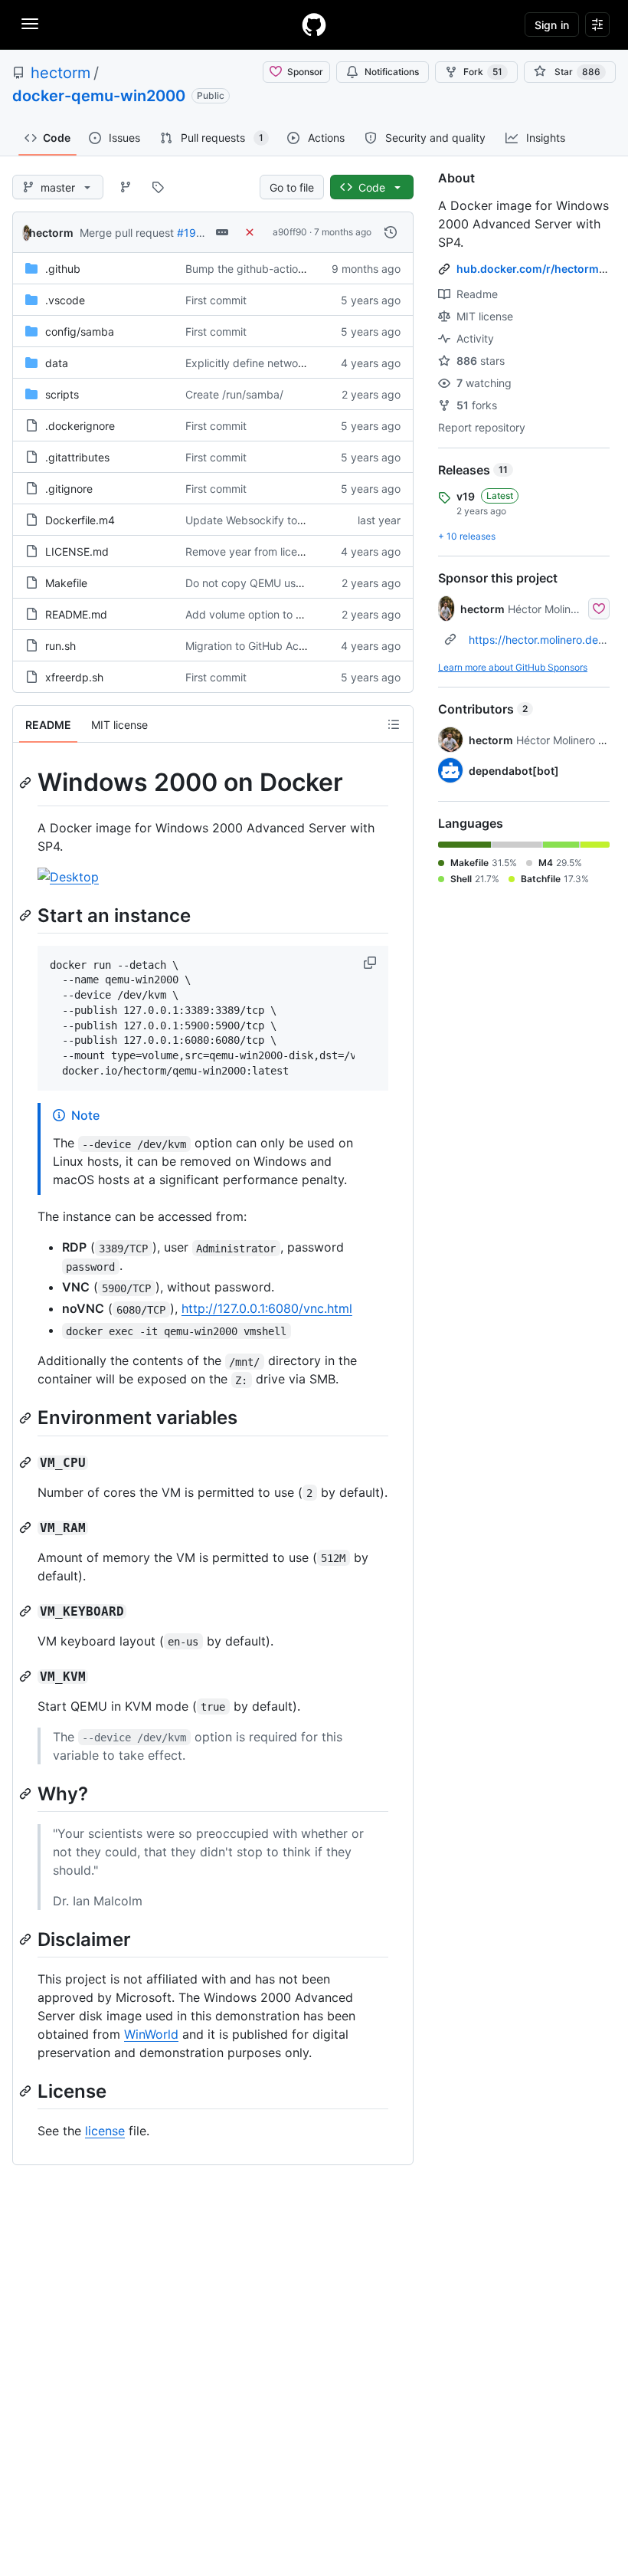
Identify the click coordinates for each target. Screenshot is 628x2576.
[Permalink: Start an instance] (27, 915)
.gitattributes (77, 457)
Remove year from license (250, 551)
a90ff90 (290, 232)
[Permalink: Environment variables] (27, 1418)
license (105, 2131)
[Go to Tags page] (158, 187)
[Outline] (394, 724)
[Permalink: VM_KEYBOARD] (27, 1611)
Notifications (392, 72)
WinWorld (151, 2034)
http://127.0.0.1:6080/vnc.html (267, 1308)
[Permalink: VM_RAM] (27, 1528)
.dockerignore (80, 426)
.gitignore (69, 489)
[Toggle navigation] (30, 24)
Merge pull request (127, 233)
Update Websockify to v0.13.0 (262, 520)
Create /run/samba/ (234, 394)
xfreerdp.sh (74, 677)
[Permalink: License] (27, 2091)
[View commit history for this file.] (391, 232)
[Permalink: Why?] (27, 1793)
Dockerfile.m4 (80, 520)
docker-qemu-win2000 (99, 96)
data (57, 363)
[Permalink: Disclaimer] (27, 1939)
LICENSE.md (77, 551)
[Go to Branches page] (126, 187)
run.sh (61, 646)
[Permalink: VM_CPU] (27, 1462)
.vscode (65, 300)
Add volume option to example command (288, 614)
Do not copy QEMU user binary (263, 583)
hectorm (61, 73)
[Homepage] (314, 25)
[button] (371, 963)
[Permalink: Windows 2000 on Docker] (27, 783)
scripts (62, 394)
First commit (216, 300)
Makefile (66, 583)
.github (63, 269)
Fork (483, 72)
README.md (76, 614)
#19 (186, 233)
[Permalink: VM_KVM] (27, 1676)
